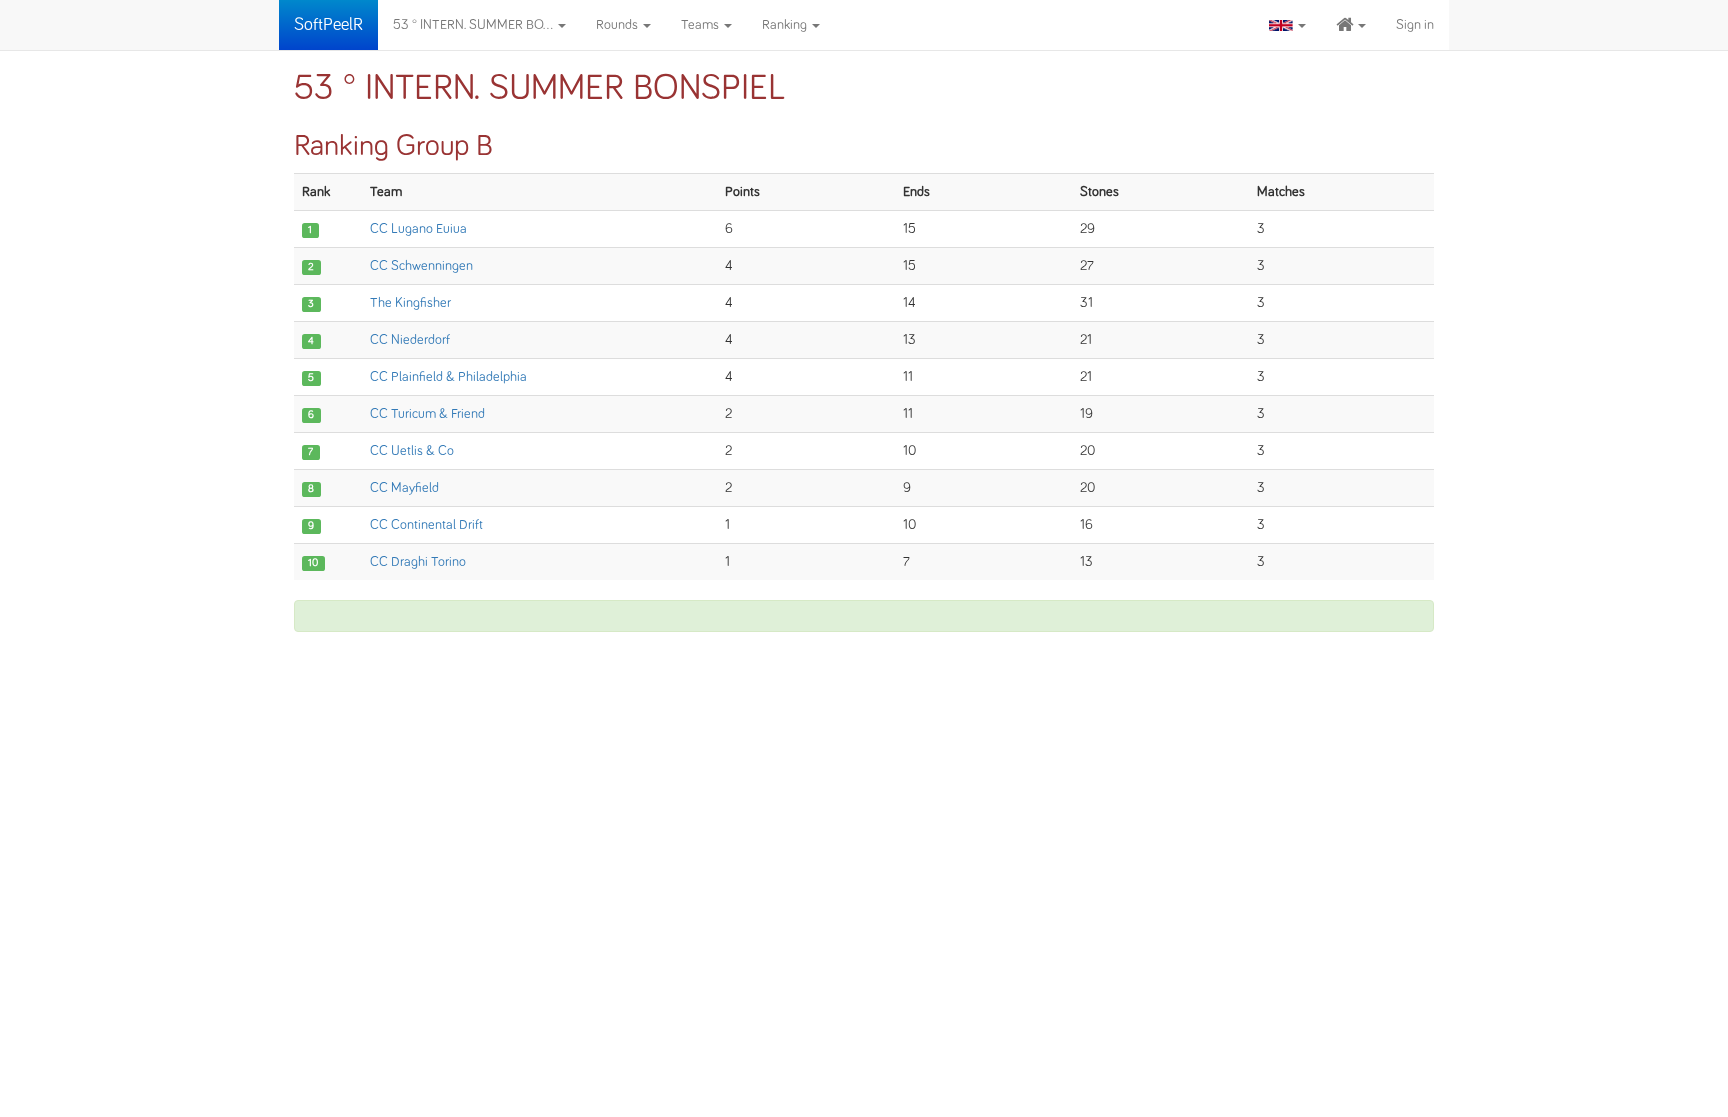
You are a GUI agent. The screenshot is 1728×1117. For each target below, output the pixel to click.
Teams (701, 25)
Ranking (786, 25)
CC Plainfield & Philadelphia (448, 377)
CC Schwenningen (421, 266)
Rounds (618, 25)
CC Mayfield (404, 488)
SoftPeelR (328, 25)
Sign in (1415, 25)
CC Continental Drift (426, 525)
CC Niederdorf (410, 340)
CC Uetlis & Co (412, 451)
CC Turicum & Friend (427, 414)
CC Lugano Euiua (418, 229)
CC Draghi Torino (418, 562)
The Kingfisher (410, 303)
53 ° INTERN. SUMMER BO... (474, 25)
